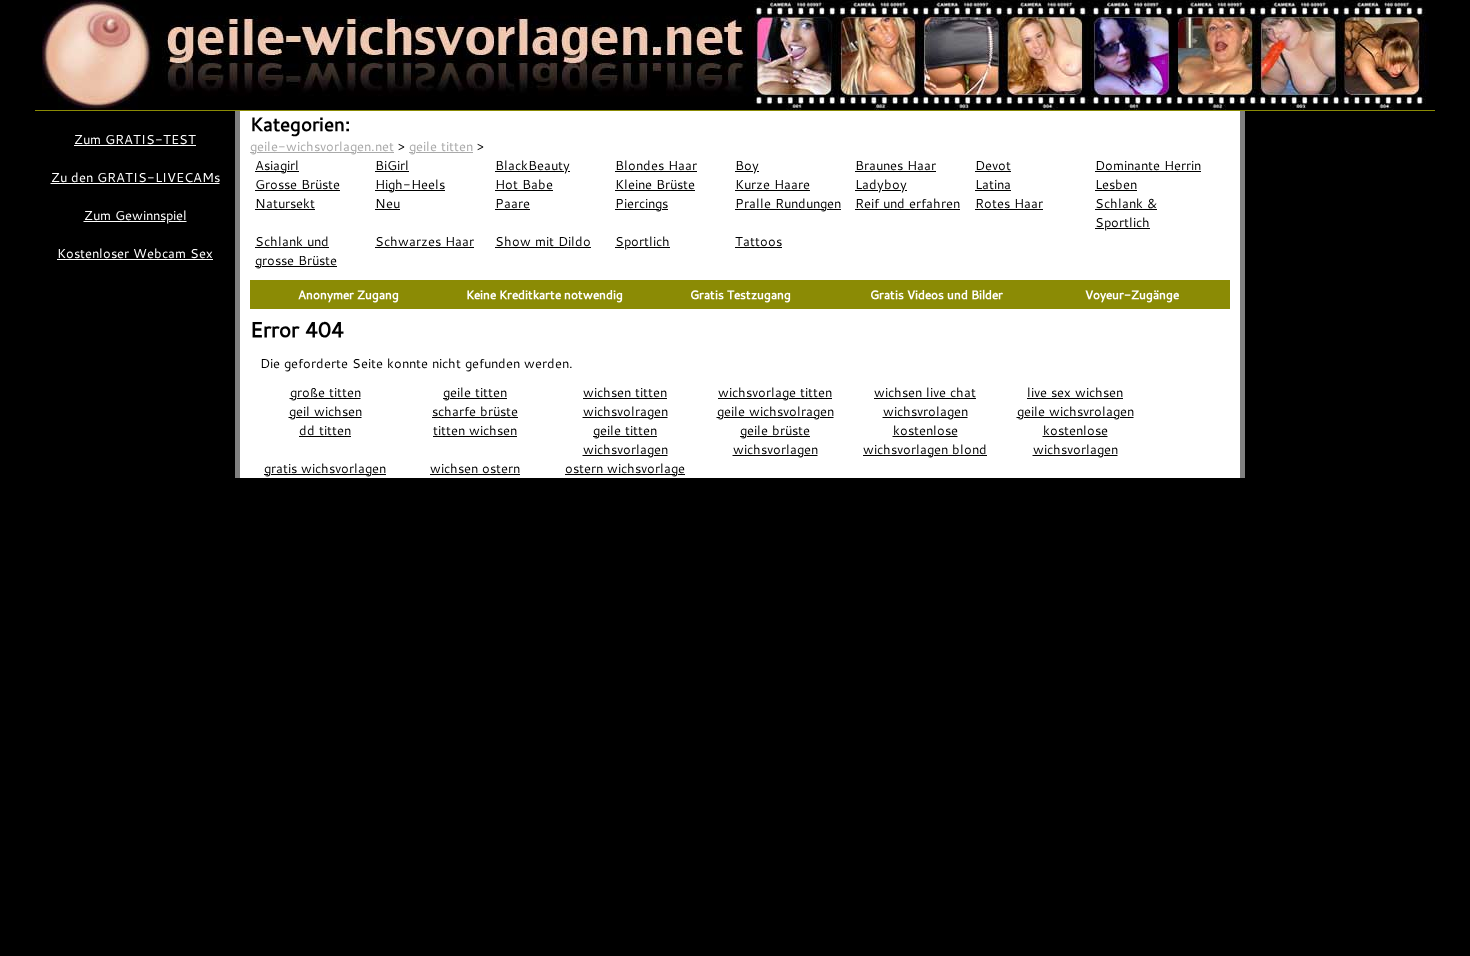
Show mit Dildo (543, 241)
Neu (387, 203)
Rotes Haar (1009, 203)
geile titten (475, 392)
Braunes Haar (895, 165)
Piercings (641, 203)
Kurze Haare (772, 184)
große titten (325, 392)
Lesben (1116, 184)
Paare (512, 203)
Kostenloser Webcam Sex (135, 253)
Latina (993, 184)
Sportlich (642, 241)
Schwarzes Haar (424, 241)
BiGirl (392, 165)
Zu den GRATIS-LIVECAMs (135, 177)
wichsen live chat (925, 392)
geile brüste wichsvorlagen (775, 439)
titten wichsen (475, 430)
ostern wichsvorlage (625, 468)
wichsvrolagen (925, 411)
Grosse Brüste (297, 184)
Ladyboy (881, 184)
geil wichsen (325, 411)
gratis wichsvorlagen (325, 468)
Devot (993, 165)
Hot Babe (524, 184)
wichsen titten (625, 392)
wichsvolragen (625, 411)
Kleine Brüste (655, 184)
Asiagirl (277, 165)
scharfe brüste (475, 411)
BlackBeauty (532, 165)
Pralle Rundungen (788, 203)
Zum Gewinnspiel (135, 215)
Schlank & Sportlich (1126, 212)
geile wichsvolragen (775, 411)
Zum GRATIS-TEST (135, 139)
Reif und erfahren (907, 203)
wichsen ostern (475, 468)
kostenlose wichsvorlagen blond (925, 439)
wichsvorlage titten (775, 392)
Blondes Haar (656, 165)
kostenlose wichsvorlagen (1075, 439)
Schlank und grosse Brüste (296, 250)
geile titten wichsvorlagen (625, 439)
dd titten (325, 430)
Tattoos (758, 241)
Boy (747, 165)
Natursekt (285, 203)
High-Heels (410, 184)
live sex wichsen (1075, 392)
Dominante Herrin (1148, 165)
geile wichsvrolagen (1075, 411)
